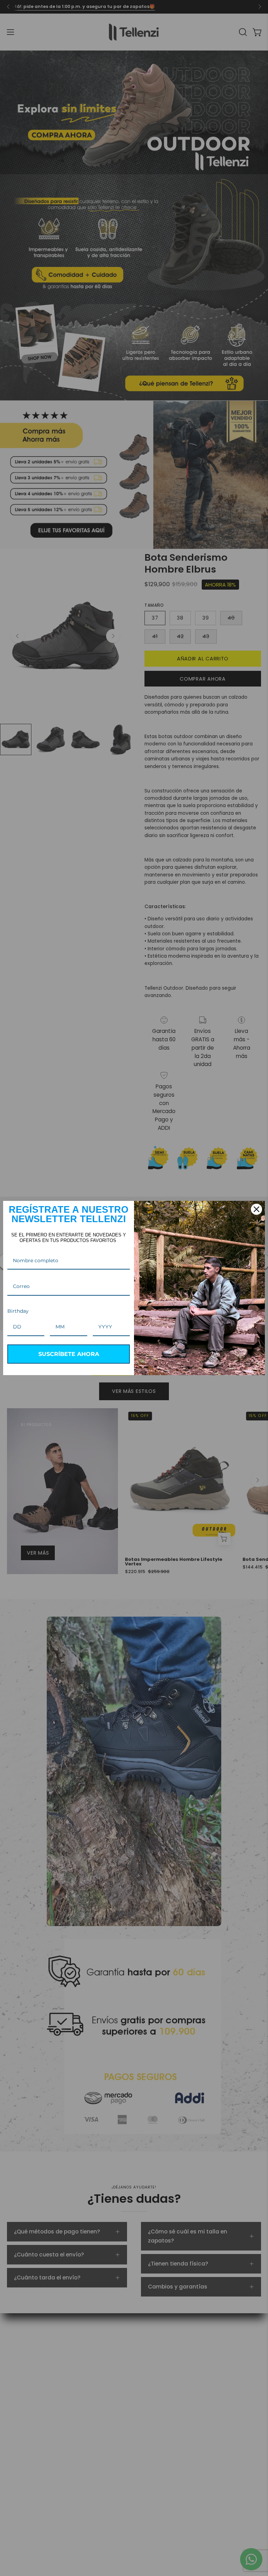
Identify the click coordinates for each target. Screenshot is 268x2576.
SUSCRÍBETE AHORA (69, 1354)
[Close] (256, 1209)
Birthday (18, 1311)
